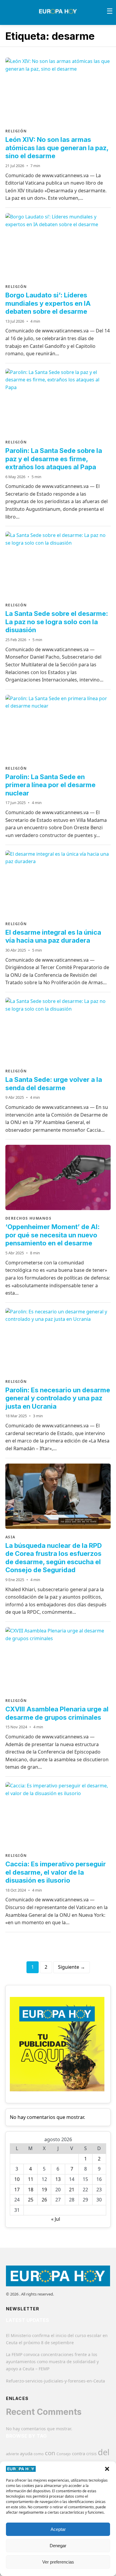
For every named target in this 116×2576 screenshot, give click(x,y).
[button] (107, 2469)
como (39, 2454)
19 (44, 2190)
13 (58, 2179)
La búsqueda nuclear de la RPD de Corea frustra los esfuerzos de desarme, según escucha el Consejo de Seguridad (54, 1558)
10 (17, 2179)
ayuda (26, 2453)
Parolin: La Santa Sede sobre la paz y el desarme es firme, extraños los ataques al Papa (54, 459)
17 (17, 2190)
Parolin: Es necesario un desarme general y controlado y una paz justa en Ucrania (58, 1398)
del (104, 2452)
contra (79, 2453)
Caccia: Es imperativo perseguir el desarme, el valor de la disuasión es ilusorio (56, 1872)
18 (31, 2190)
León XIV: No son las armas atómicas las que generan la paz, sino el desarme (57, 148)
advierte (12, 2454)
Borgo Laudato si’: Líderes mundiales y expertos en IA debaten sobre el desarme (48, 303)
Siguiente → (72, 1967)
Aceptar (58, 2529)
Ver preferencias (58, 2562)
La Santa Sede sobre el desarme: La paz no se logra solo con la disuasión (57, 622)
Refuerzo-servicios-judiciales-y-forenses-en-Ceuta (55, 2381)
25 (31, 2200)
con (50, 2453)
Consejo (64, 2454)
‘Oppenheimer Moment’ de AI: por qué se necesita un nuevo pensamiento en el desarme (52, 1235)
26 (44, 2200)
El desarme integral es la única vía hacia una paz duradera (53, 936)
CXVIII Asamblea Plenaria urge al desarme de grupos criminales (57, 1713)
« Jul (56, 2219)
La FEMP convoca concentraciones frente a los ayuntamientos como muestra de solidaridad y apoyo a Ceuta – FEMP (52, 2362)
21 (72, 2190)
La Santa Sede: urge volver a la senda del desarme (54, 1084)
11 (31, 2179)
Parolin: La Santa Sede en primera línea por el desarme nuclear (50, 785)
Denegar (58, 2546)
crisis (91, 2454)
